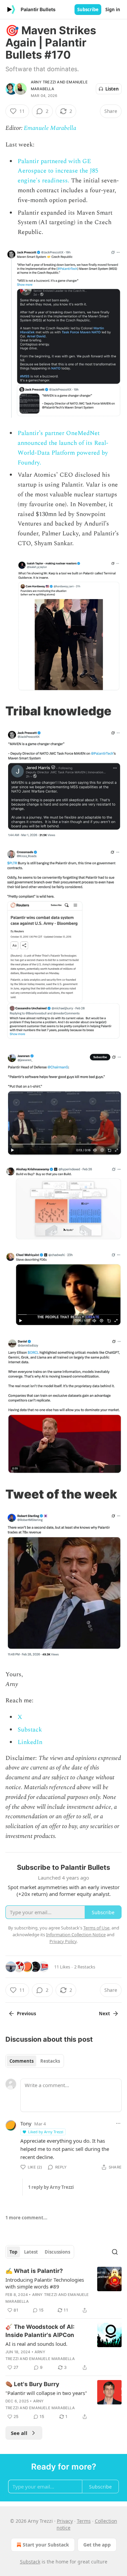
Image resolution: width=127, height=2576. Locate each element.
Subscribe (88, 9)
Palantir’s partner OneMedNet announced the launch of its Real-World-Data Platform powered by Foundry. (63, 448)
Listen (112, 89)
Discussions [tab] (57, 2252)
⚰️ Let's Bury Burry (32, 2384)
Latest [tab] (31, 2252)
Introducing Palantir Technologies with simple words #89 (45, 2283)
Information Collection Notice (76, 1935)
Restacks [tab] (50, 2061)
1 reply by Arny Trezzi (51, 2187)
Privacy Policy (63, 1941)
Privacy (65, 2521)
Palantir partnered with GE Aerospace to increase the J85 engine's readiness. (58, 171)
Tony (26, 2123)
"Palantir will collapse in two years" (46, 2393)
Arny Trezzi (43, 82)
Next (104, 2014)
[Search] (115, 2252)
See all (19, 2433)
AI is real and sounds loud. (36, 2344)
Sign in (113, 9)
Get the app (97, 2545)
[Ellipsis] (118, 2123)
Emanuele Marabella (50, 128)
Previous (26, 2014)
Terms (84, 2521)
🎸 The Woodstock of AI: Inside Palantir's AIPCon (40, 2331)
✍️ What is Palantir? (34, 2271)
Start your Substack (46, 2545)
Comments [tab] (22, 2061)
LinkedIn (30, 1742)
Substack (30, 1730)
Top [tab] (13, 2252)
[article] (63, 2291)
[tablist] (35, 2061)
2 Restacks (85, 1967)
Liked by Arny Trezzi (46, 2132)
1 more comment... (26, 2218)
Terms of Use (96, 1928)
